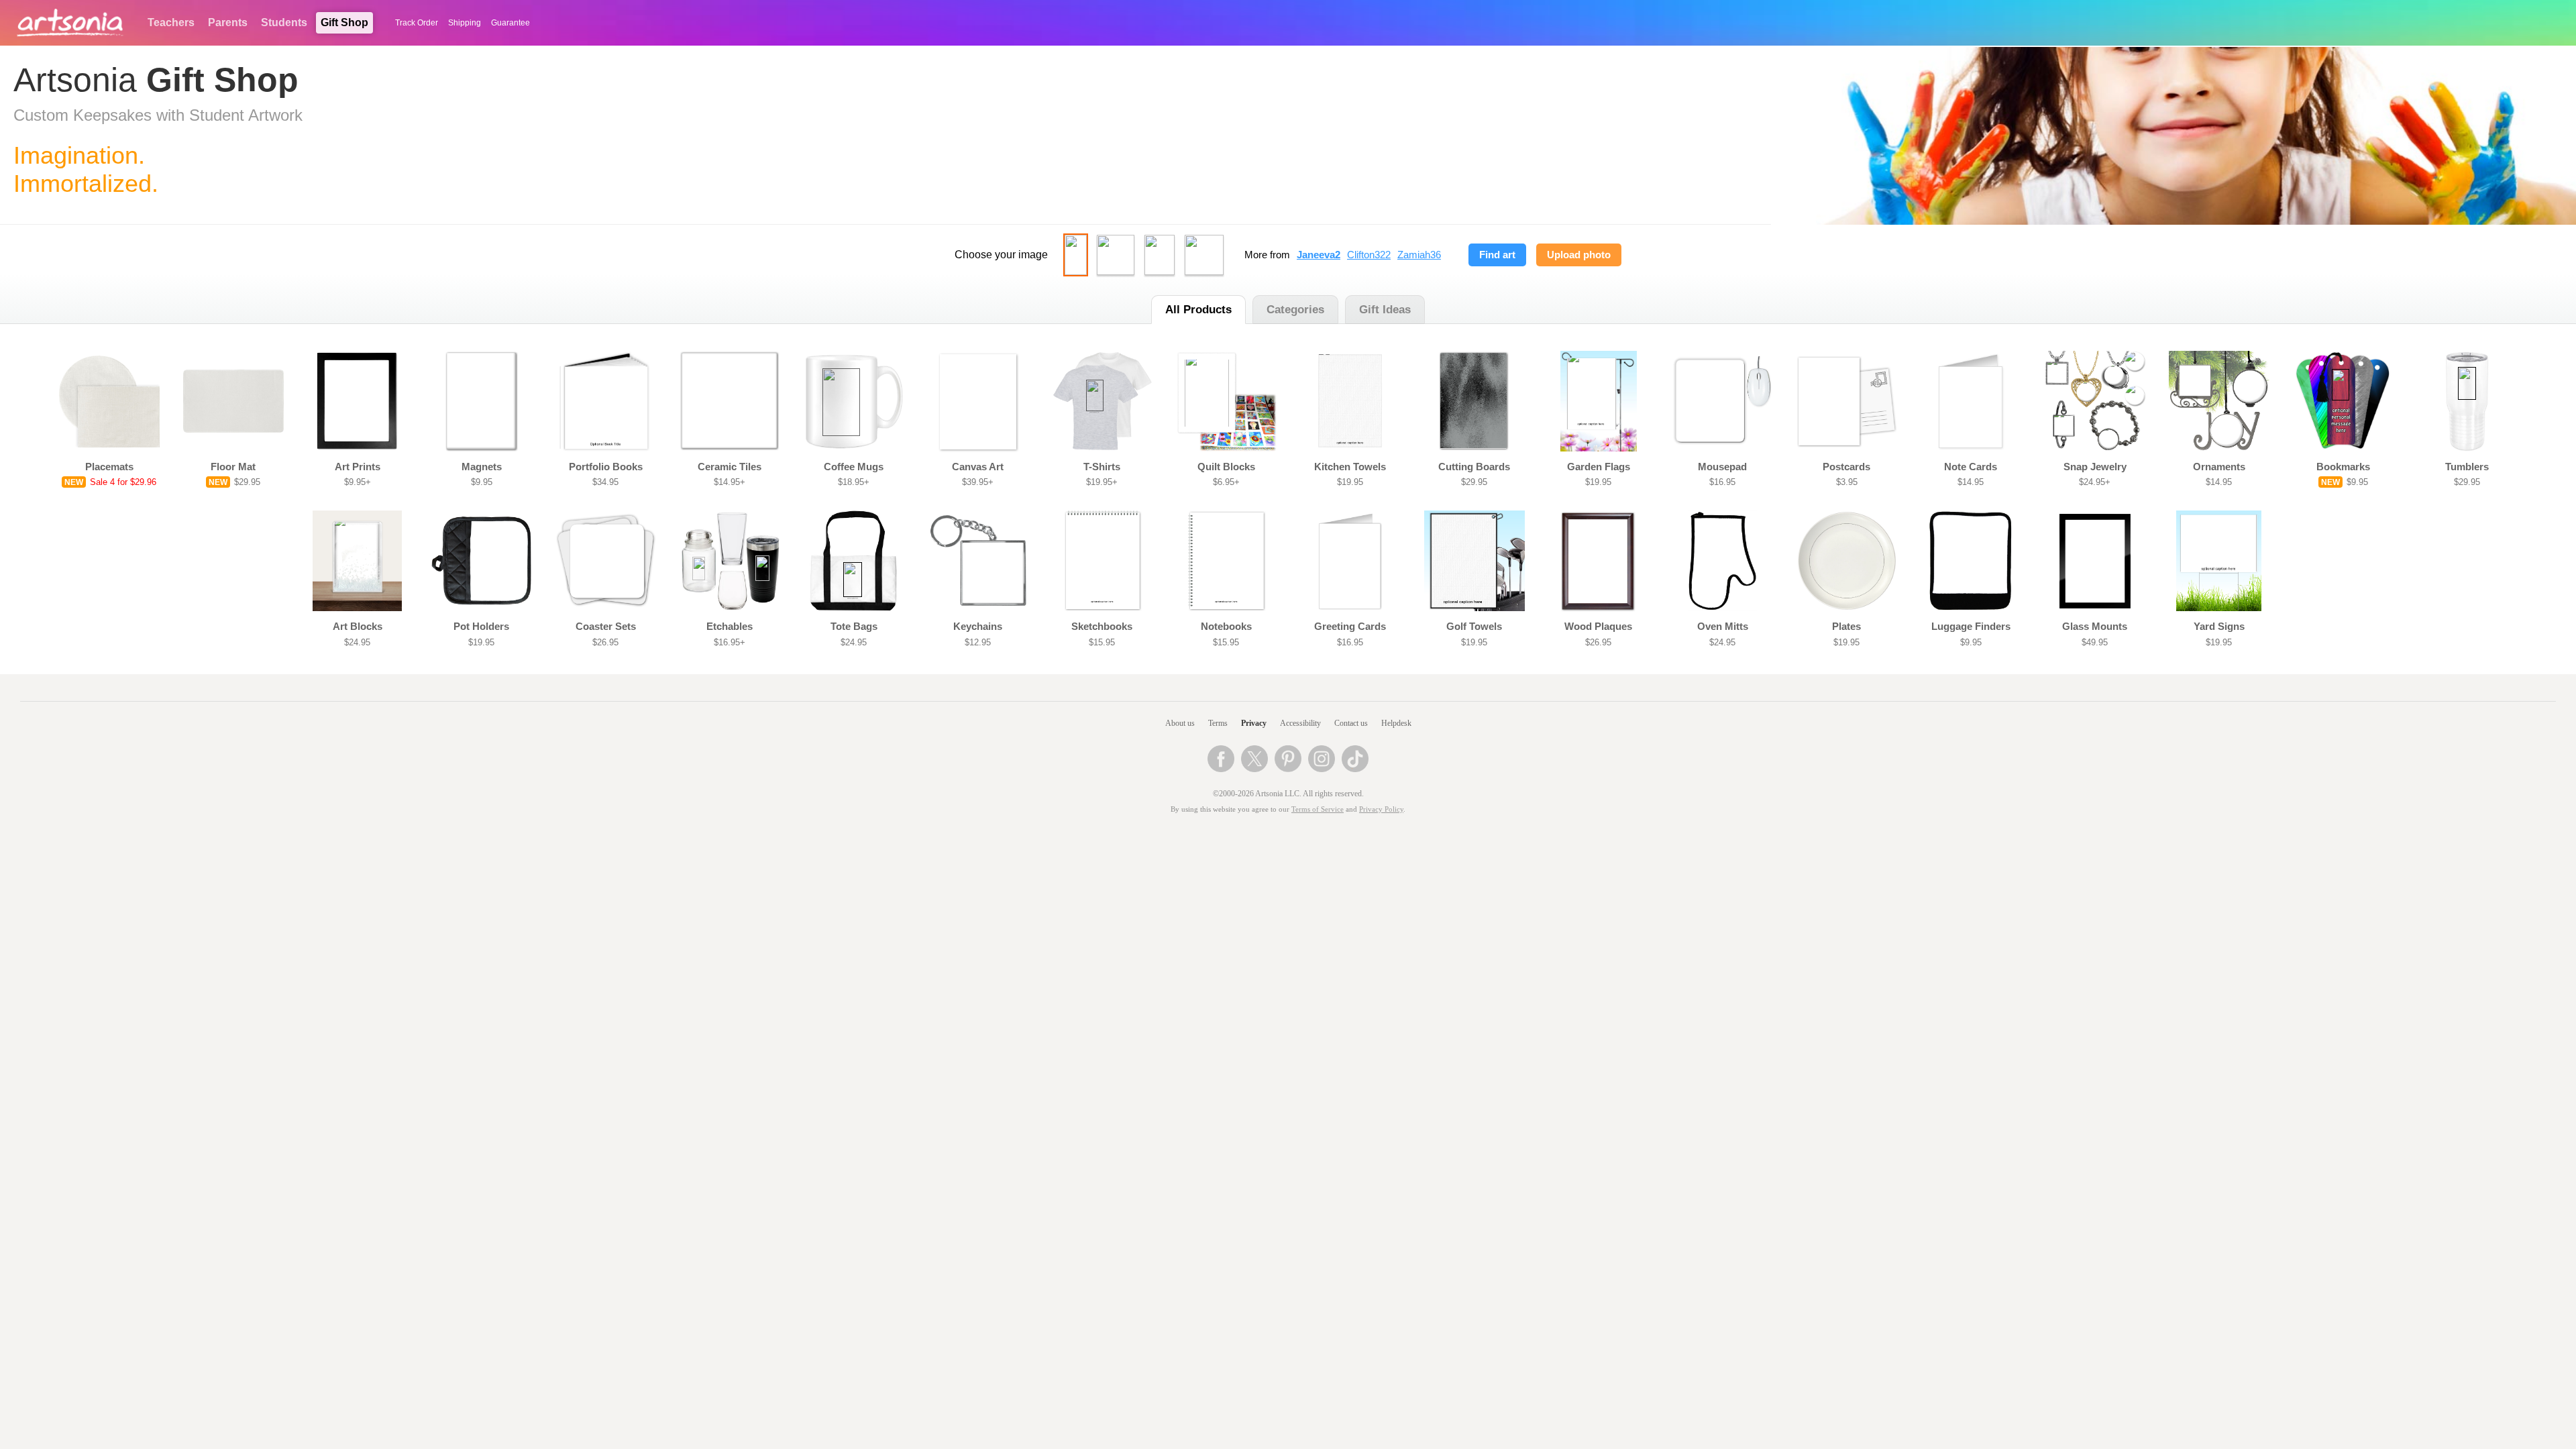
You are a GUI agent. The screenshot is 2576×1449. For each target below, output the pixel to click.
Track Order (417, 23)
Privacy (1254, 723)
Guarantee (511, 23)
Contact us (1351, 723)
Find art (1497, 255)
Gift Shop (344, 22)
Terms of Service (1318, 809)
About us (1180, 723)
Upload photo (1579, 255)
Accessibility (1300, 723)
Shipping (465, 23)
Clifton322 (1369, 255)
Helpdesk (1396, 723)
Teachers (171, 22)
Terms (1218, 723)
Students (284, 22)
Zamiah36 (1419, 255)
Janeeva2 (1319, 255)
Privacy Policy (1381, 809)
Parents (228, 22)
